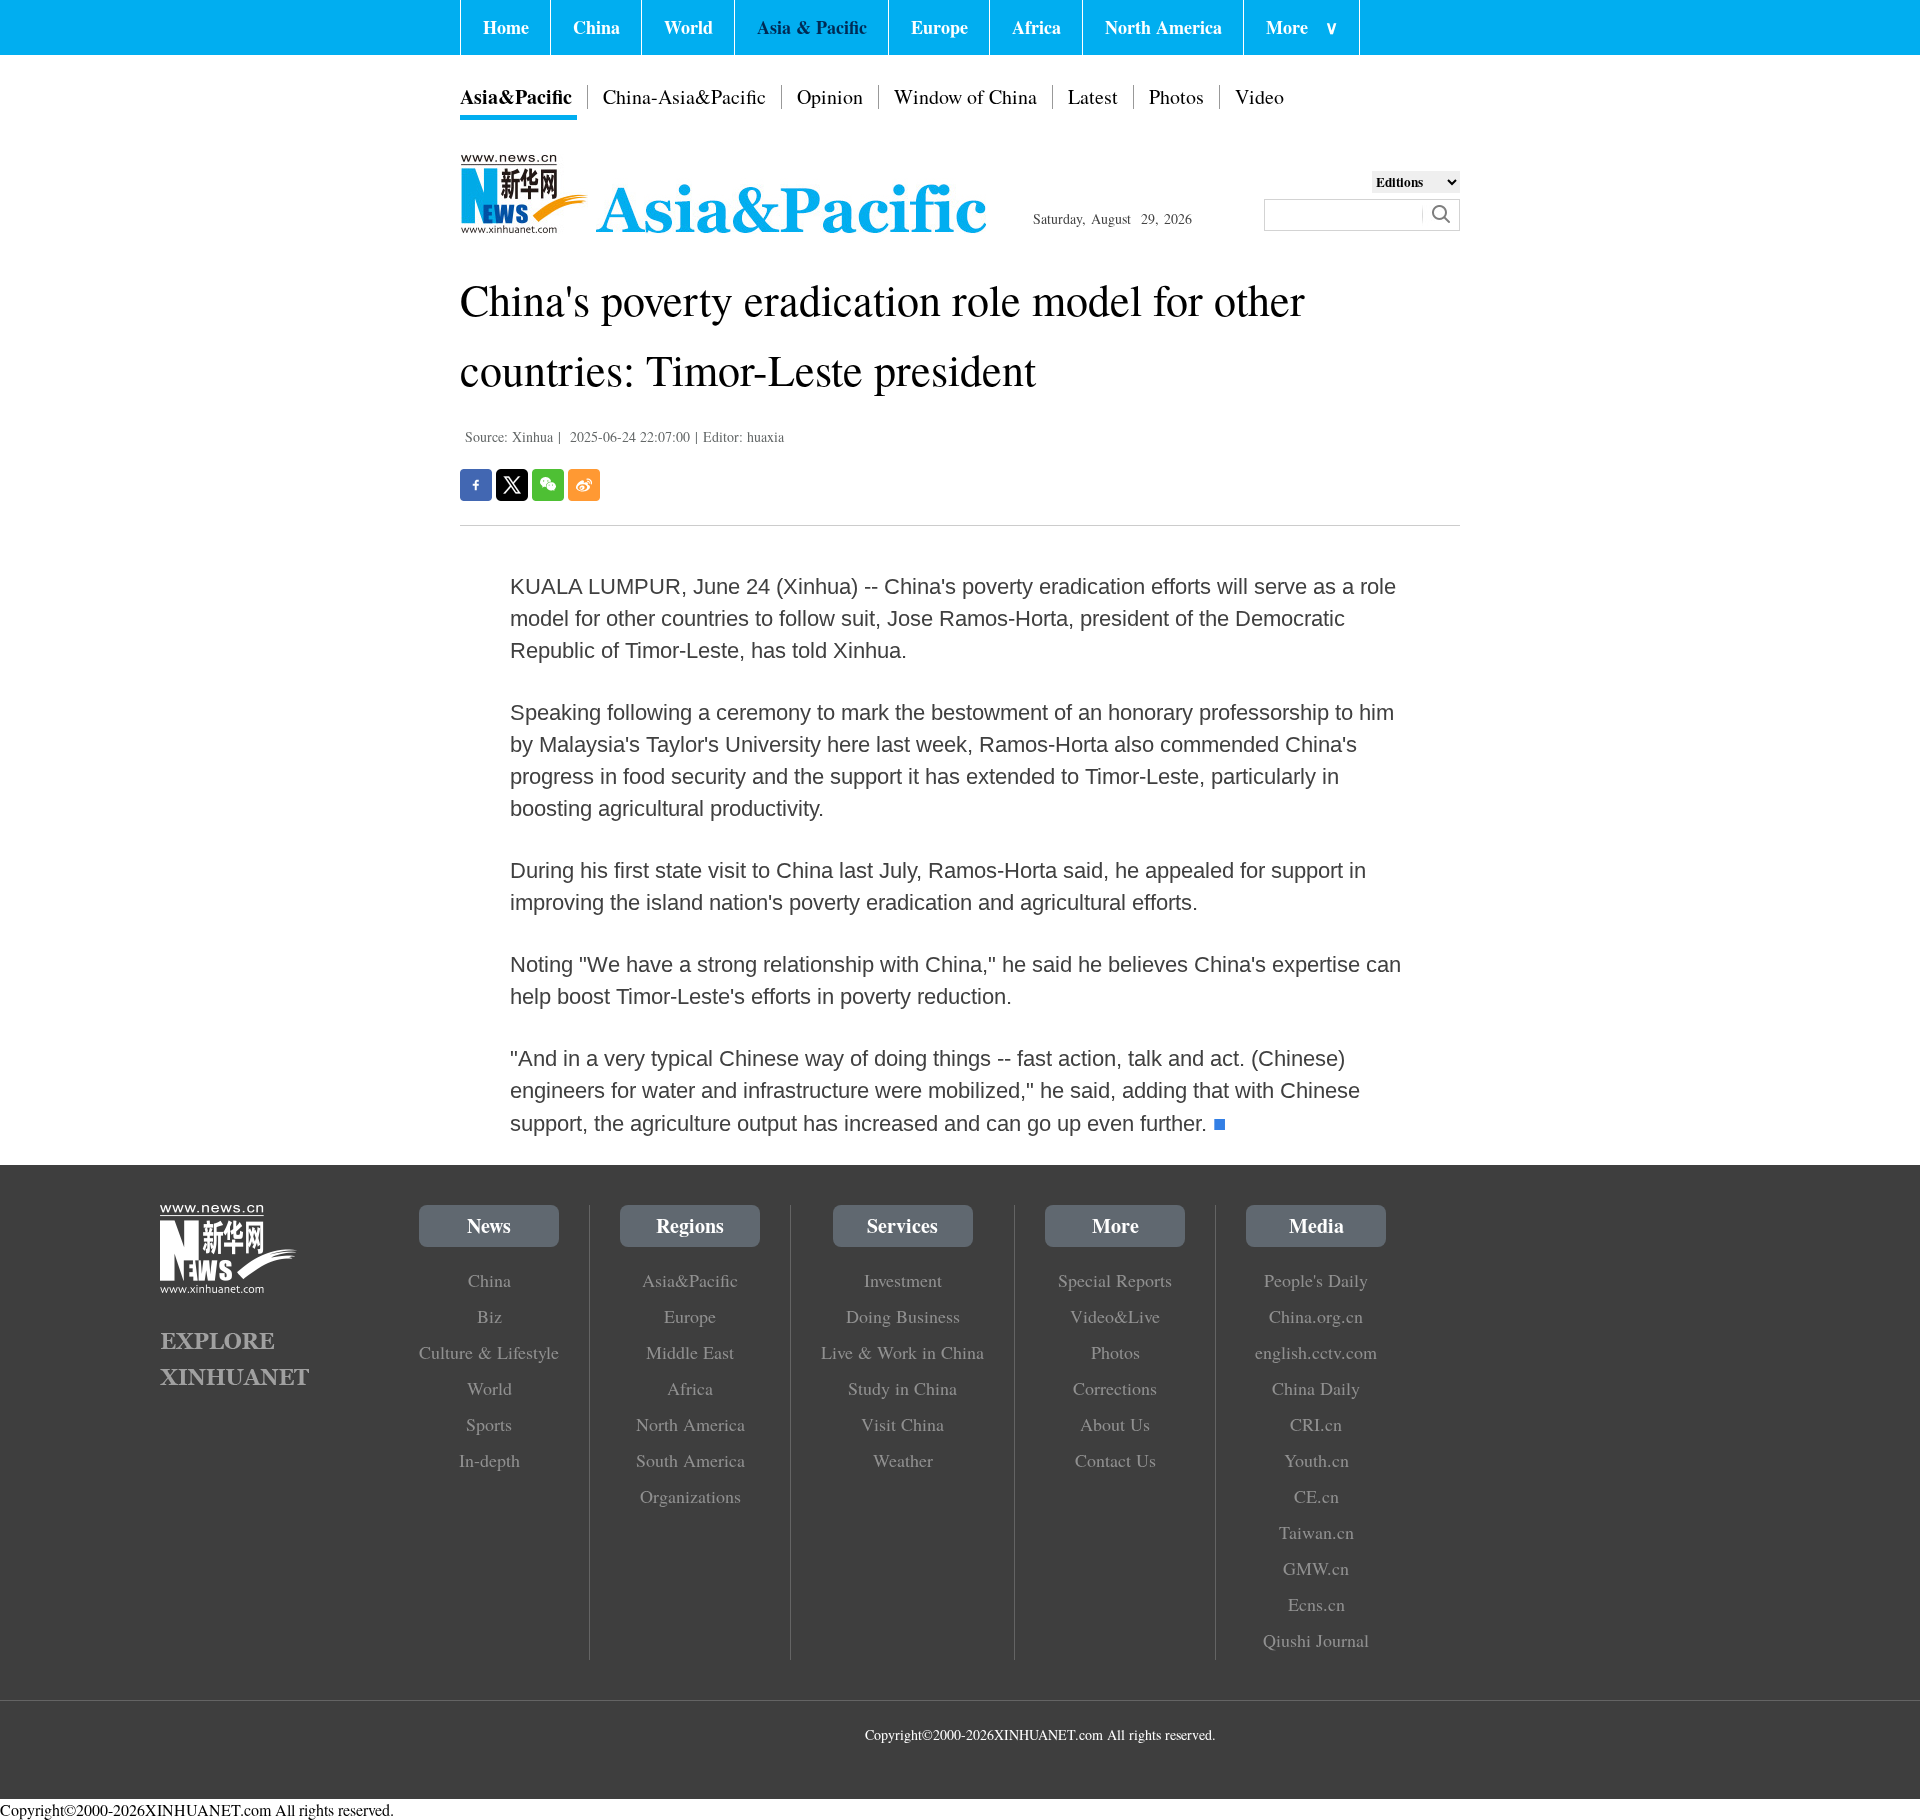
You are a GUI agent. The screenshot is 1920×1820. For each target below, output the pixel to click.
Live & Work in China (902, 1352)
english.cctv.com (1316, 1352)
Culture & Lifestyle (489, 1352)
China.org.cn (1316, 1316)
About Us (1115, 1424)
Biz (489, 1316)
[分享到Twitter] (512, 485)
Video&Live (1115, 1316)
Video (1259, 96)
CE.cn (1316, 1496)
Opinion (830, 96)
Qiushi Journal (1316, 1640)
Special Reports (1115, 1280)
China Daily (1316, 1388)
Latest (1093, 96)
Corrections (1115, 1388)
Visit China (902, 1424)
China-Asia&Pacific (684, 96)
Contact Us (1115, 1460)
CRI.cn (1316, 1424)
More (1302, 27)
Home (506, 27)
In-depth (489, 1460)
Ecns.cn (1316, 1604)
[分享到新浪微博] (584, 485)
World (688, 27)
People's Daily (1316, 1280)
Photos (1176, 96)
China (596, 27)
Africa (1036, 27)
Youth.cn (1316, 1460)
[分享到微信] (548, 485)
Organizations (690, 1496)
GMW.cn (1316, 1568)
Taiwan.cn (1316, 1532)
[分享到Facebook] (476, 485)
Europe (939, 27)
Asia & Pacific (812, 27)
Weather (903, 1460)
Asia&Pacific (516, 96)
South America (690, 1460)
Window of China (965, 96)
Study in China (902, 1388)
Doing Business (903, 1316)
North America (1163, 27)
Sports (489, 1424)
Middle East (690, 1352)
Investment (903, 1280)
